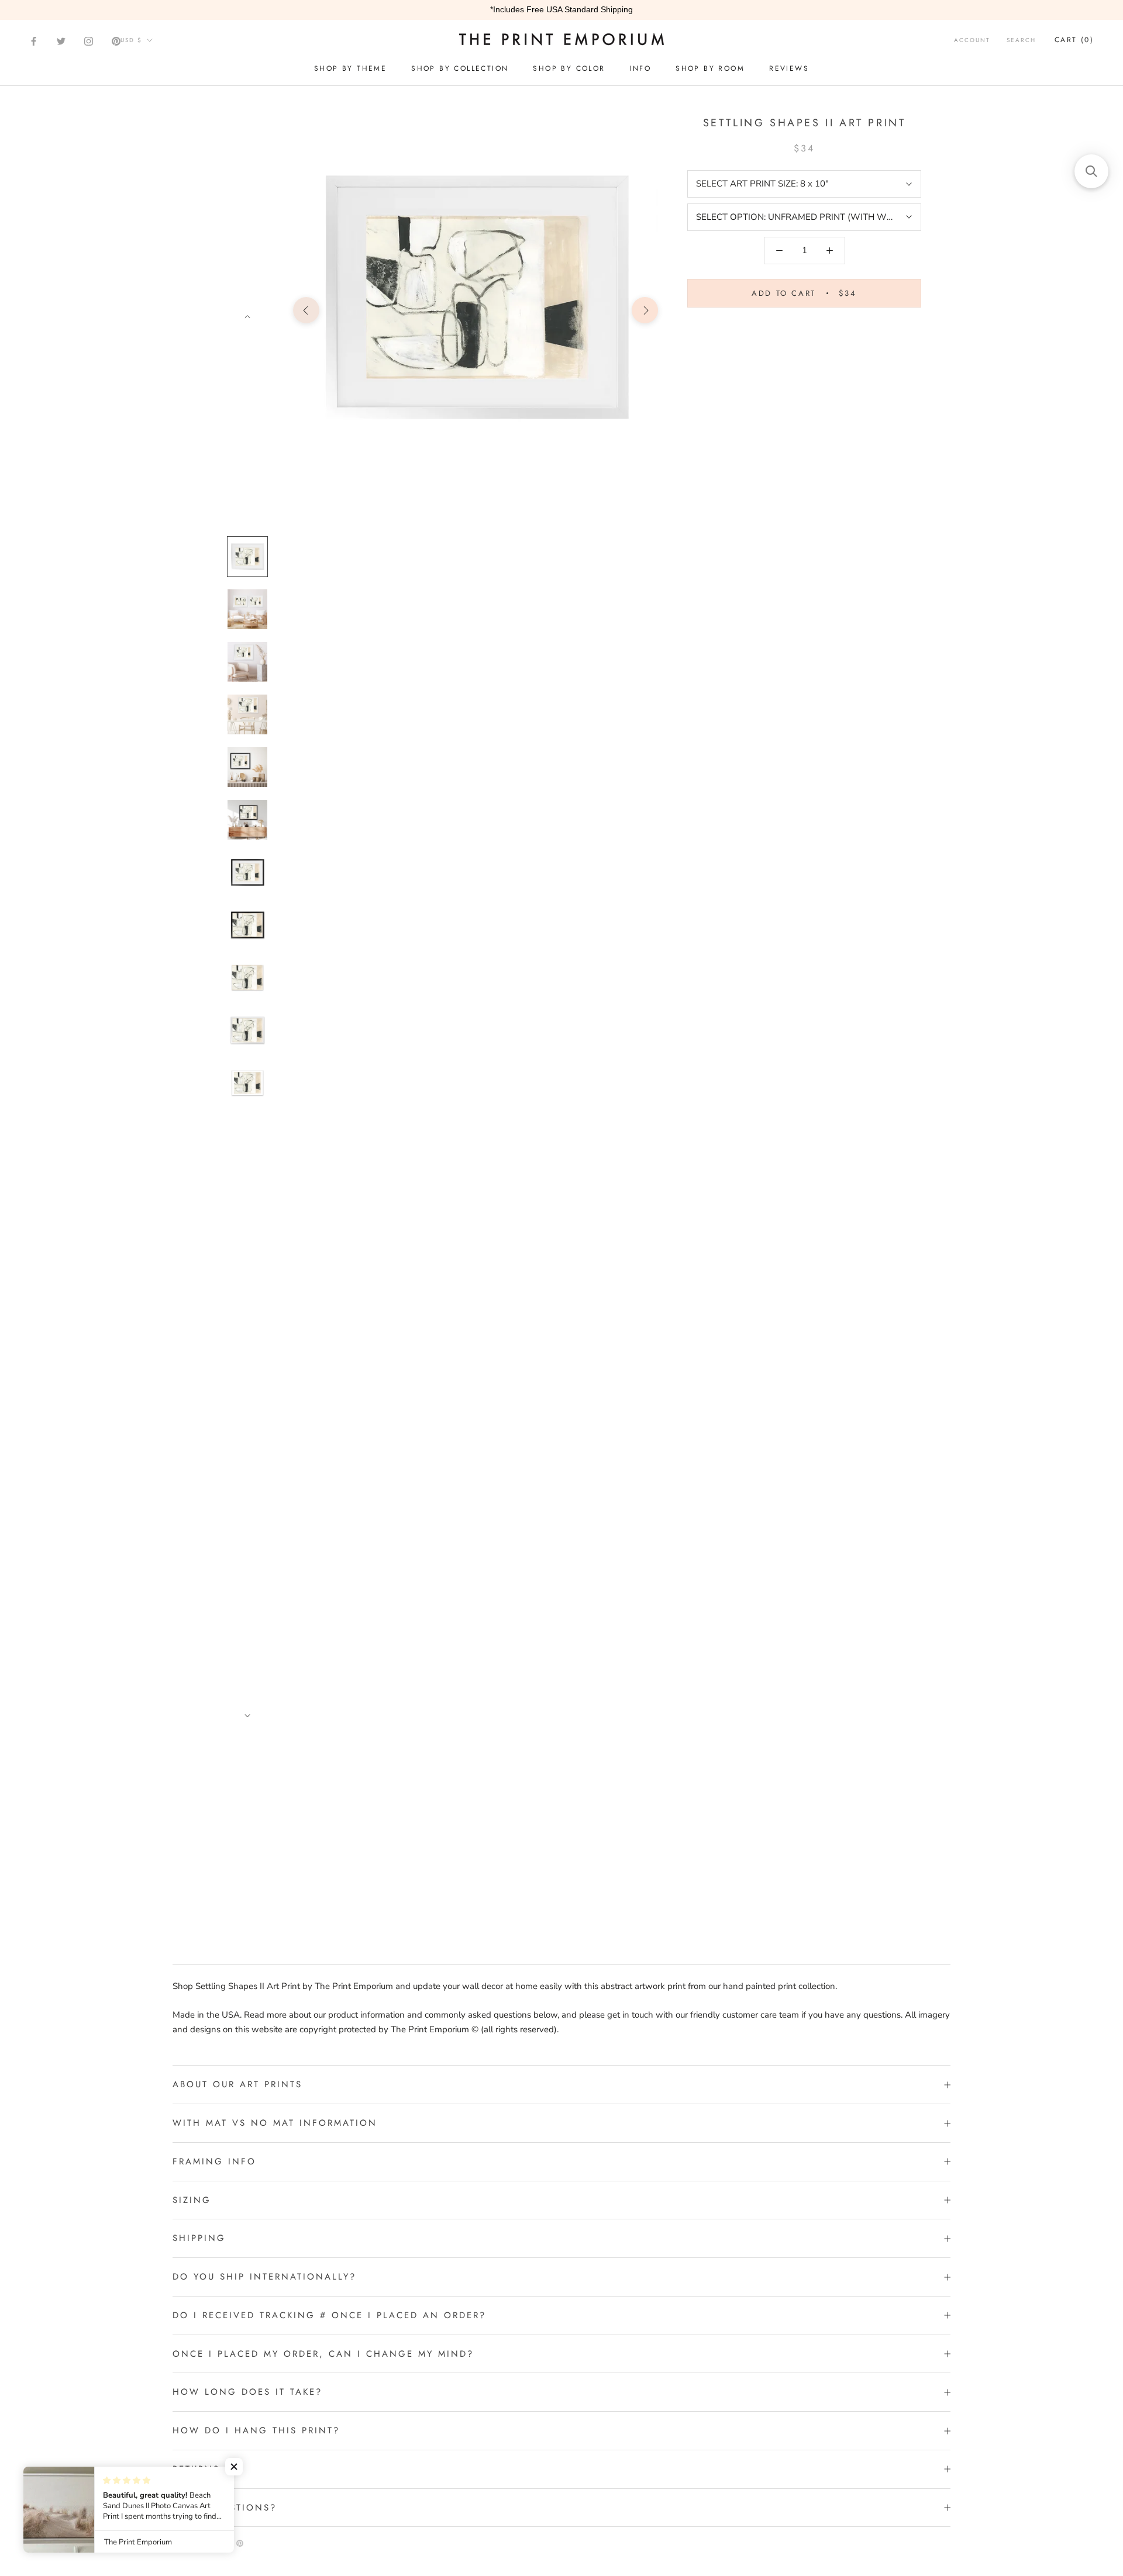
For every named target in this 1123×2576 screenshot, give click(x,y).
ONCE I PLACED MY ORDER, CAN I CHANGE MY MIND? (323, 2354)
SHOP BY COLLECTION (460, 68)
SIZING (192, 2200)
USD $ (131, 40)
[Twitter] (61, 41)
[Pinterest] (116, 41)
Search (1021, 40)
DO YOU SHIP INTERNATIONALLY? (264, 2277)
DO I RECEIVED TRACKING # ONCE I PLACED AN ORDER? (329, 2315)
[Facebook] (34, 41)
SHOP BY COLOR (569, 68)
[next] (645, 310)
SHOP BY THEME (350, 68)
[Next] (247, 317)
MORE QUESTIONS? (225, 2508)
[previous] (306, 310)
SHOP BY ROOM (710, 68)
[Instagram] (89, 41)
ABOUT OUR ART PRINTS (237, 2084)
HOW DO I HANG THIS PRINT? (256, 2430)
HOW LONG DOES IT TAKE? (247, 2392)
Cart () (1074, 40)
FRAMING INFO (214, 2161)
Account (972, 40)
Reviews (789, 68)
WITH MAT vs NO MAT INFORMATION (275, 2123)
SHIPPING (199, 2238)
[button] (234, 2467)
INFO (641, 68)
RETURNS (196, 2469)
